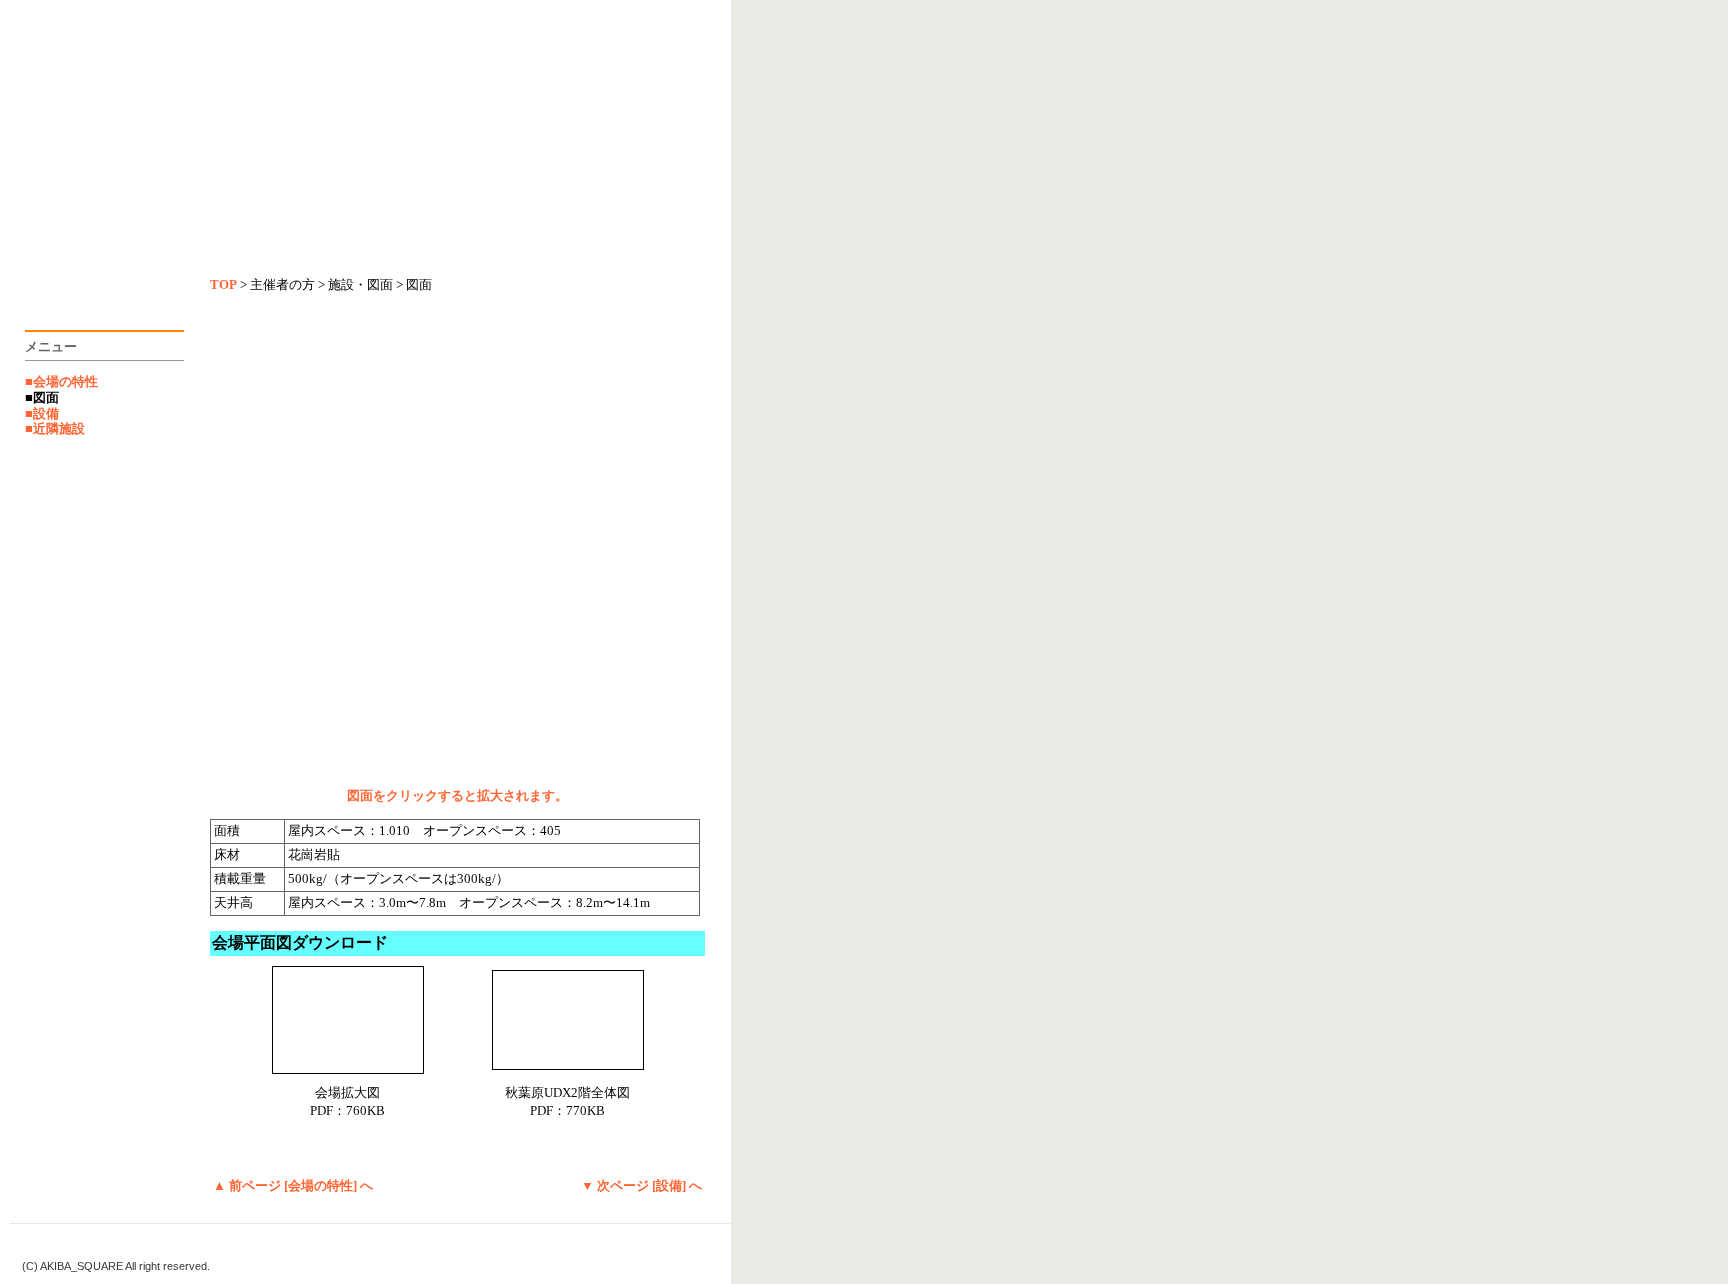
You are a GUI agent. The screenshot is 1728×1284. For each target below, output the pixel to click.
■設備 (42, 413)
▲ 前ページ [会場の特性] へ (293, 1186)
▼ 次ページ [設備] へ (641, 1186)
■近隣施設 (55, 428)
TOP (223, 285)
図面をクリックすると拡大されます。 (457, 796)
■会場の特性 (61, 381)
